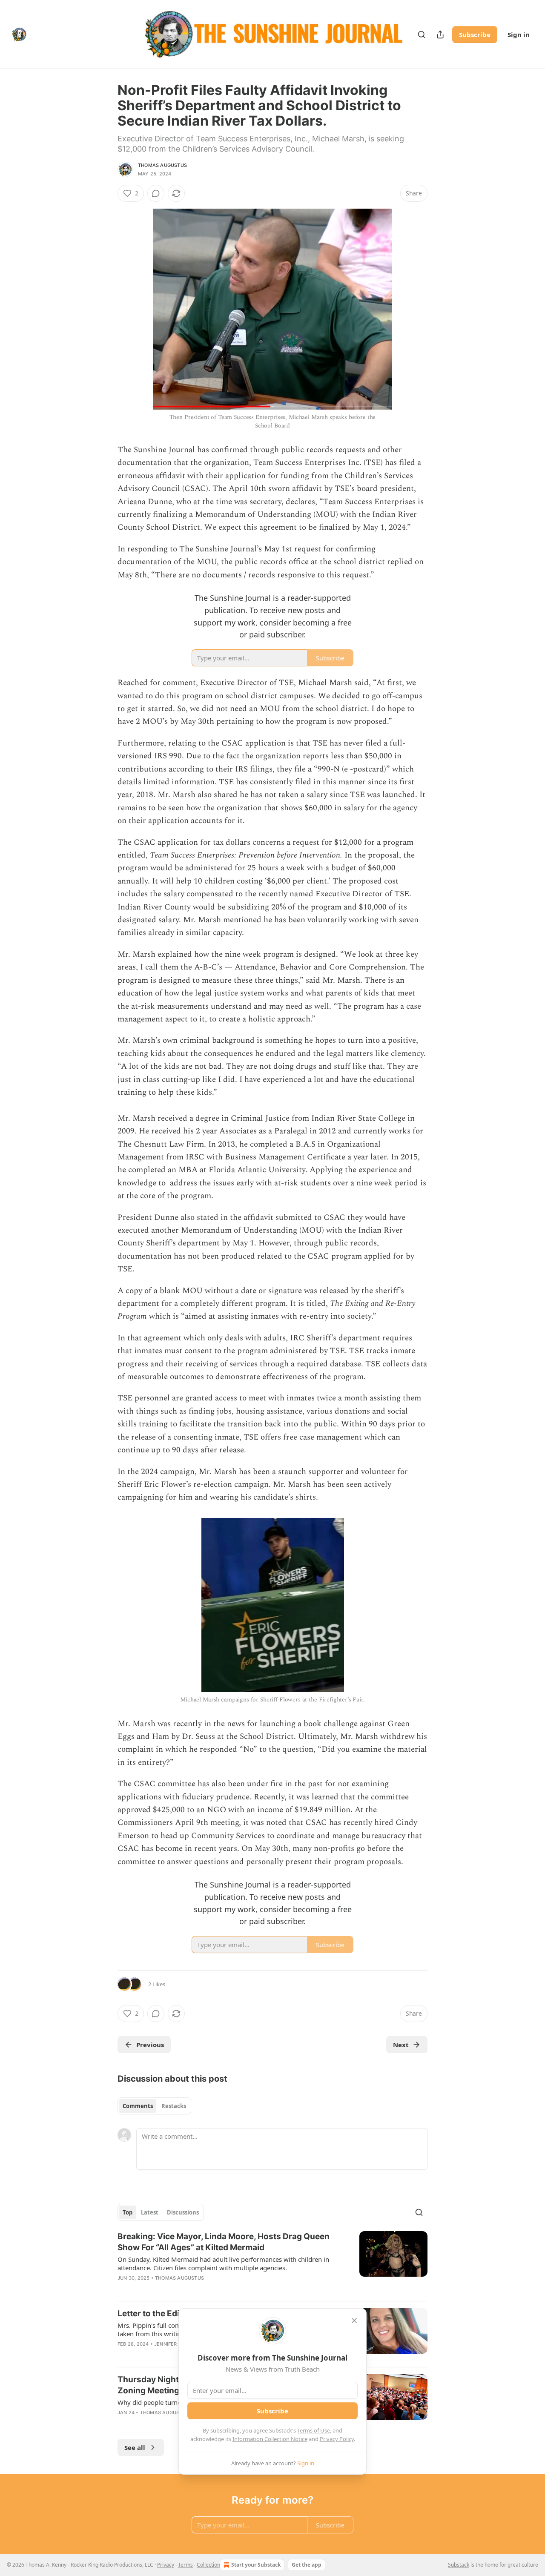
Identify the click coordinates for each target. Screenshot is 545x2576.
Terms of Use (314, 2430)
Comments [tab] (138, 2106)
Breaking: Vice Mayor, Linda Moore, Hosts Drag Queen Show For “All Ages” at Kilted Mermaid (224, 2242)
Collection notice (216, 2565)
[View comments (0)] (156, 193)
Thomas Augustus (162, 165)
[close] (354, 2321)
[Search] (422, 34)
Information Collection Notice (270, 2439)
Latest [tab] (150, 2212)
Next (401, 2045)
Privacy (166, 2565)
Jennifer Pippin (174, 2344)
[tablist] (154, 2106)
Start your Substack (256, 2565)
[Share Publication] (440, 34)
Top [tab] (128, 2212)
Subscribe (475, 34)
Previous (150, 2045)
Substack (459, 2565)
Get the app (307, 2565)
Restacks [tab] (174, 2106)
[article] (272, 2263)
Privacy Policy (337, 2439)
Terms (185, 2565)
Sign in (519, 34)
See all (135, 2447)
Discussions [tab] (183, 2212)
